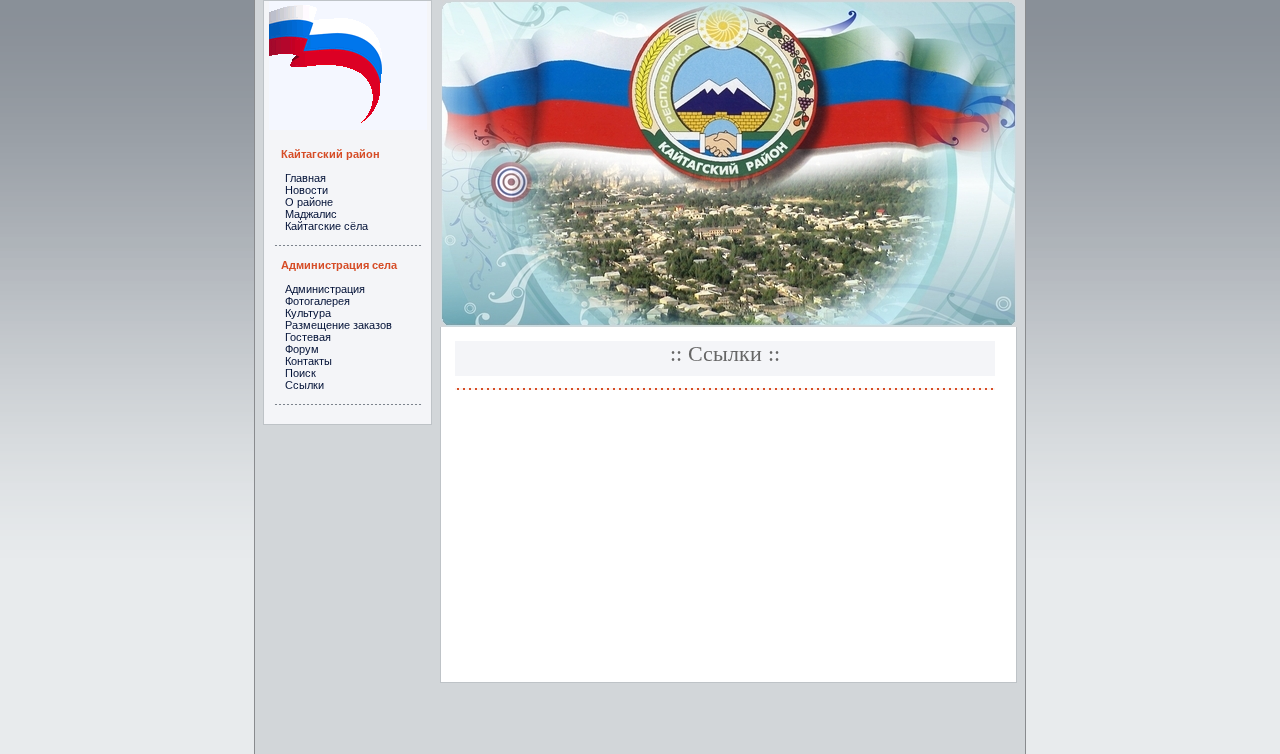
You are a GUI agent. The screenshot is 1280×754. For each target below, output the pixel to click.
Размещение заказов (338, 325)
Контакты (308, 361)
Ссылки (304, 385)
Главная (305, 178)
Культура (308, 313)
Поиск (300, 373)
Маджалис (311, 214)
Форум (302, 349)
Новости (306, 190)
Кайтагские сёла (326, 226)
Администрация (325, 289)
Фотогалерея (317, 301)
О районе (309, 202)
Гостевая (308, 337)
